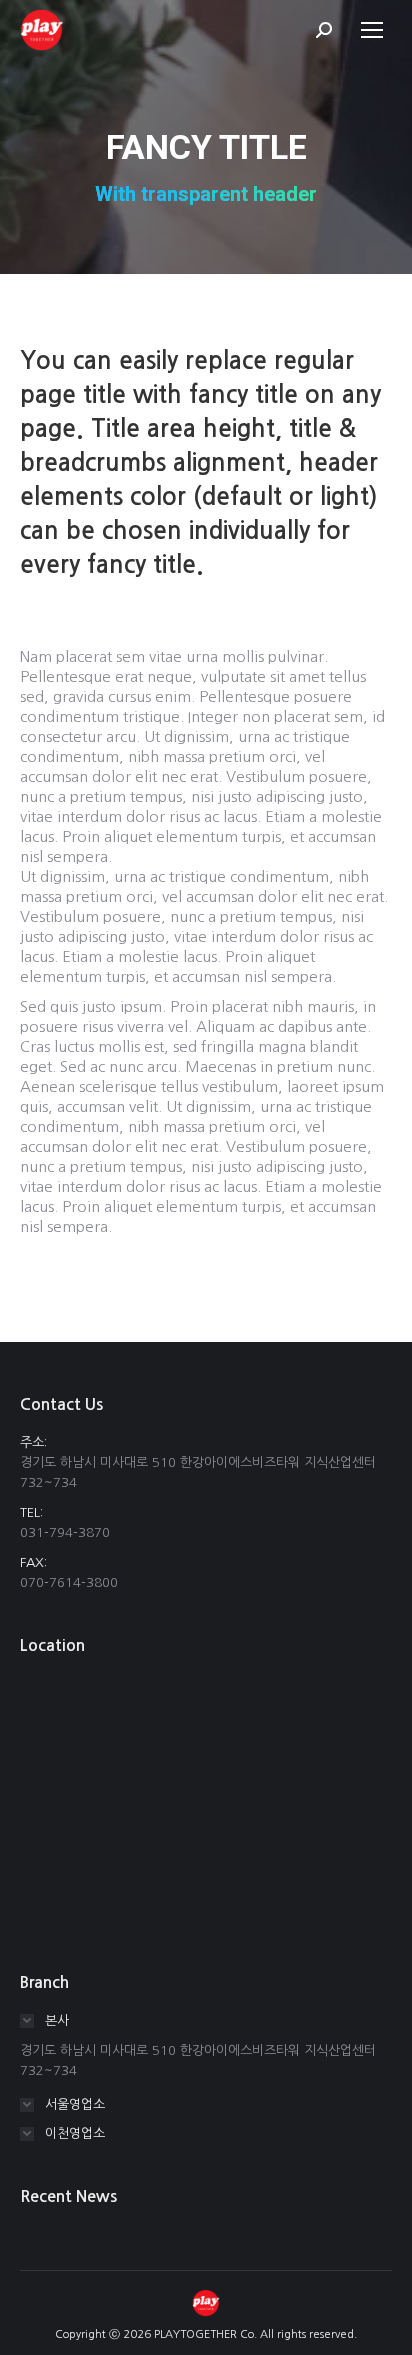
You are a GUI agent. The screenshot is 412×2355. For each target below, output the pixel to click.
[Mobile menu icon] (372, 30)
